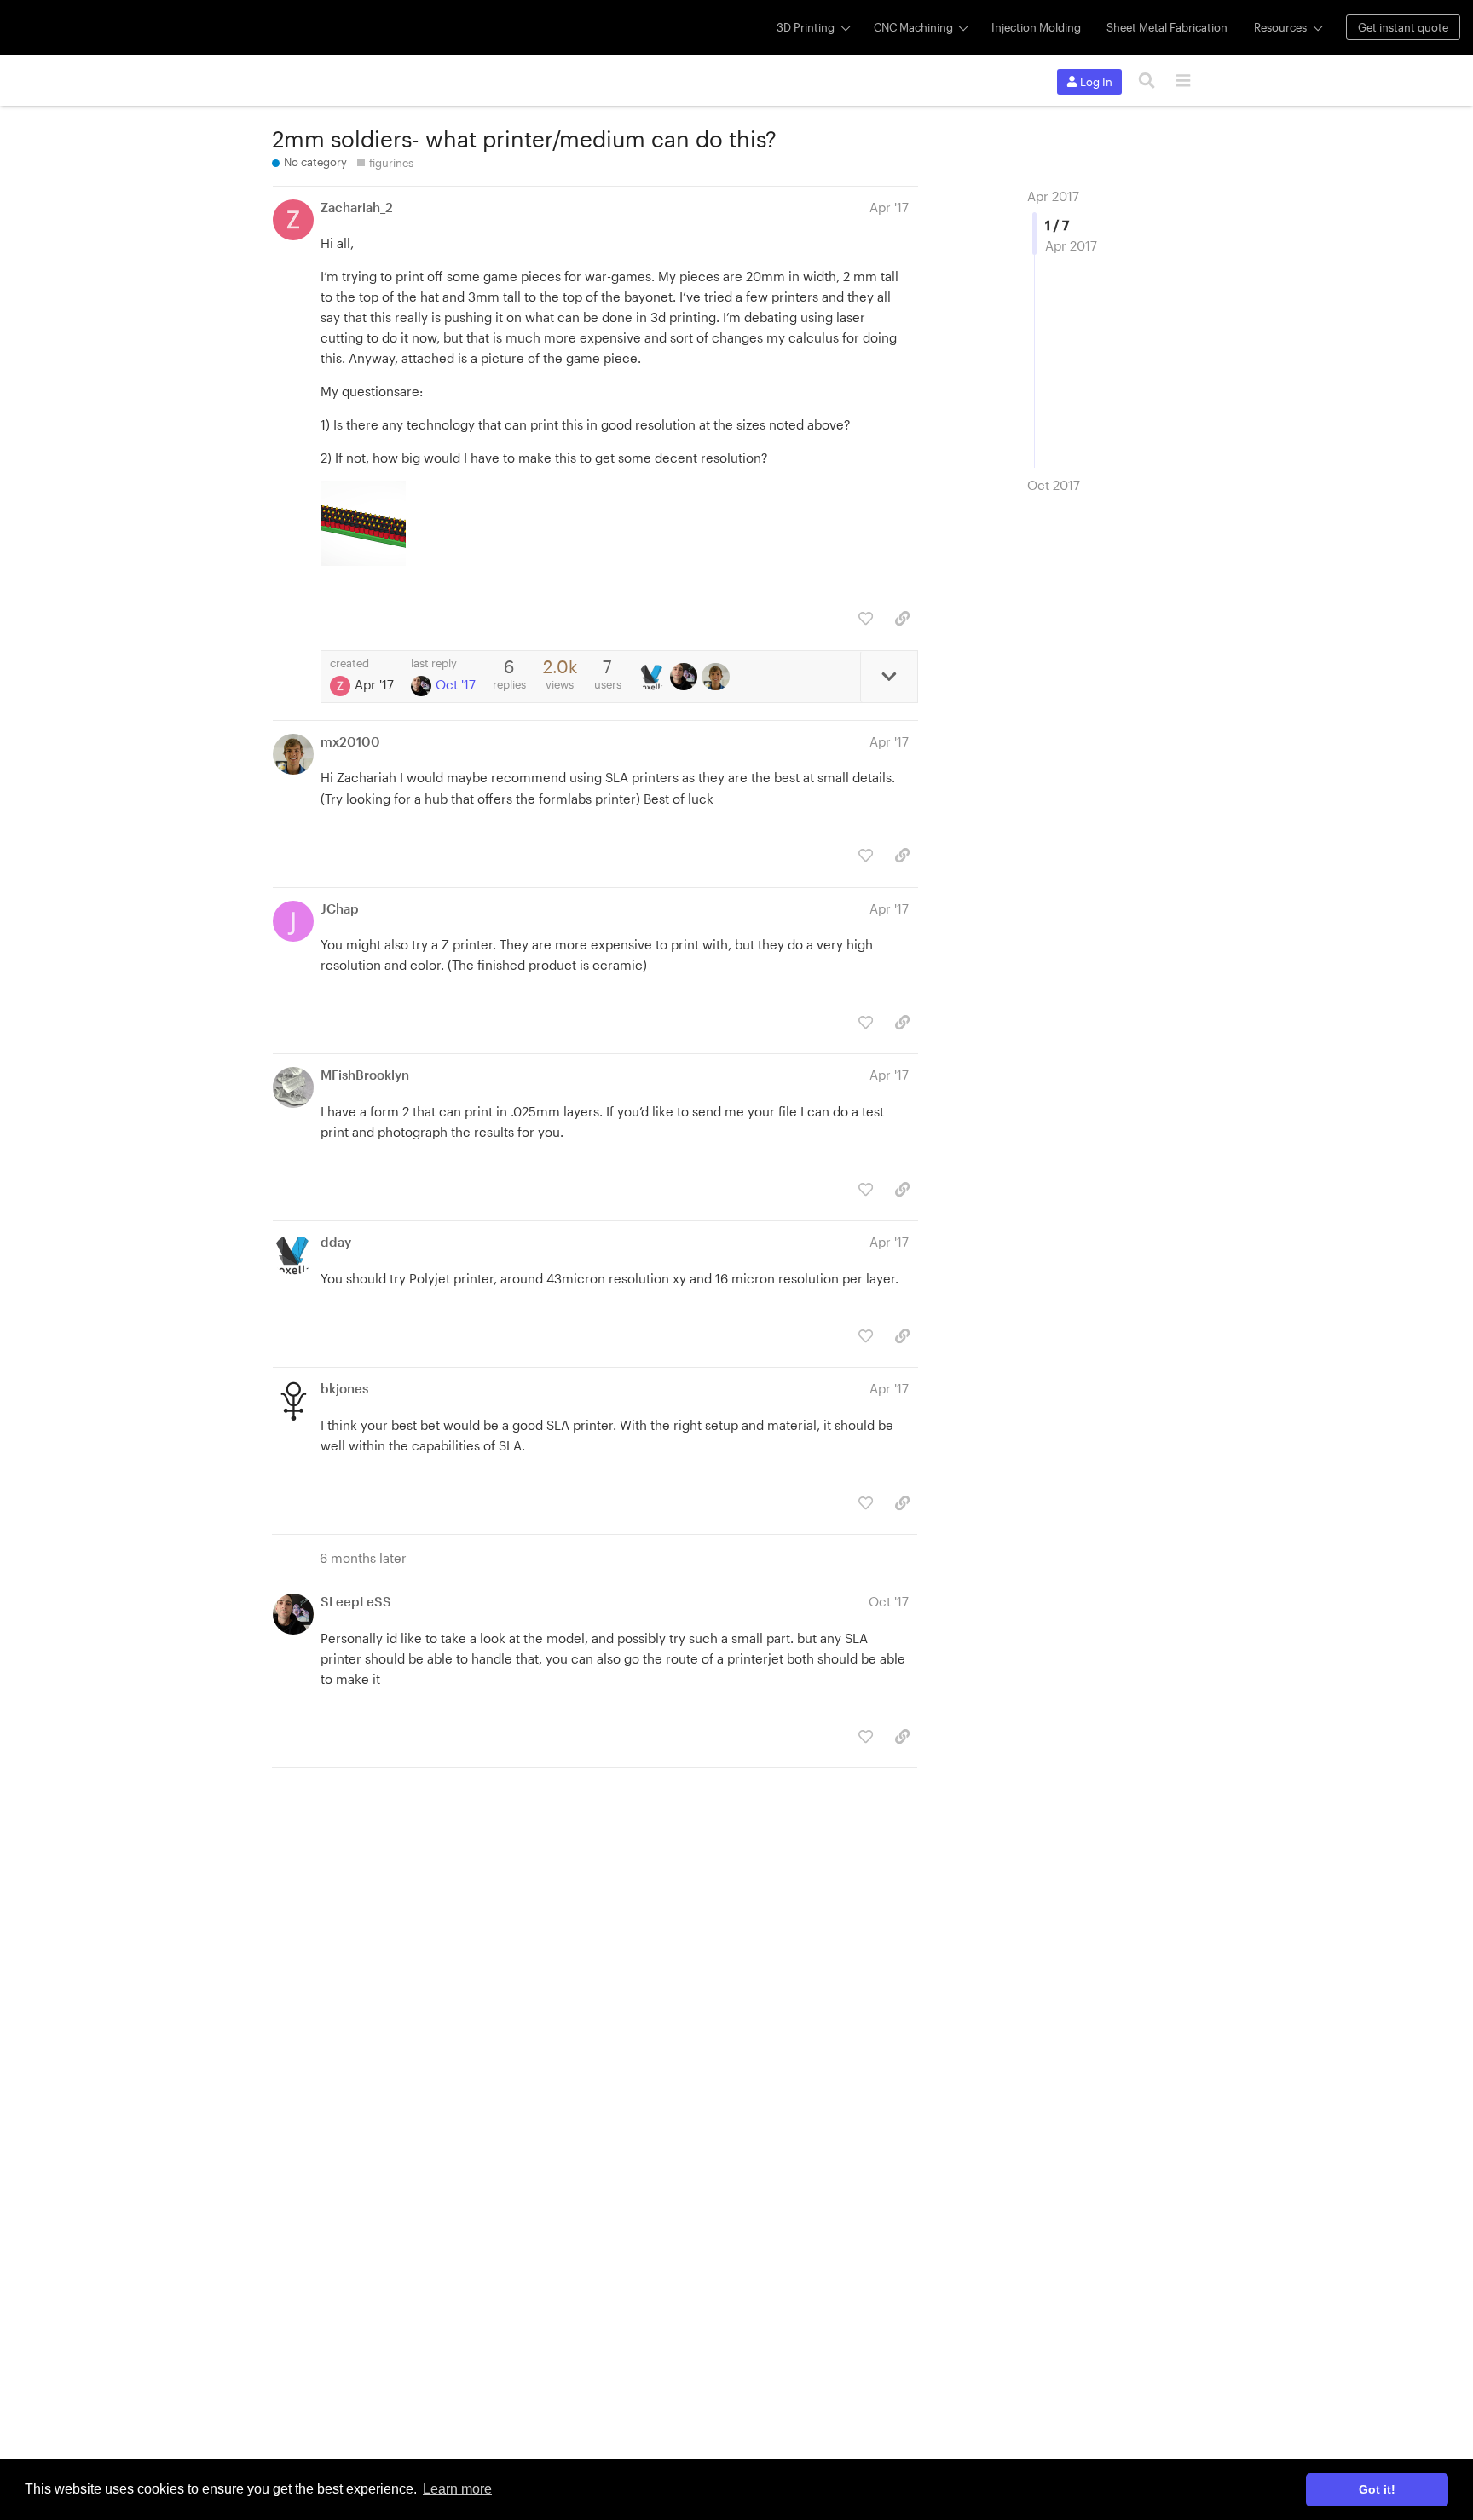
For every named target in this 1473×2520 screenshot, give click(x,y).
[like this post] (866, 618)
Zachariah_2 (357, 207)
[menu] (1183, 81)
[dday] (654, 677)
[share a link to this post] (902, 618)
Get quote (1403, 27)
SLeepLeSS (356, 1601)
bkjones (344, 1388)
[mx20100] (717, 677)
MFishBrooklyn (365, 1075)
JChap (340, 908)
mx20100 (350, 741)
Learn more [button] (457, 2489)
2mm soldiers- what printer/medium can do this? (524, 138)
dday (336, 1242)
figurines (391, 163)
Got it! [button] (1377, 2489)
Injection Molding (1036, 27)
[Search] (1147, 81)
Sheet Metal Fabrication (1167, 27)
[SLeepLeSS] (686, 677)
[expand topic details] (889, 677)
